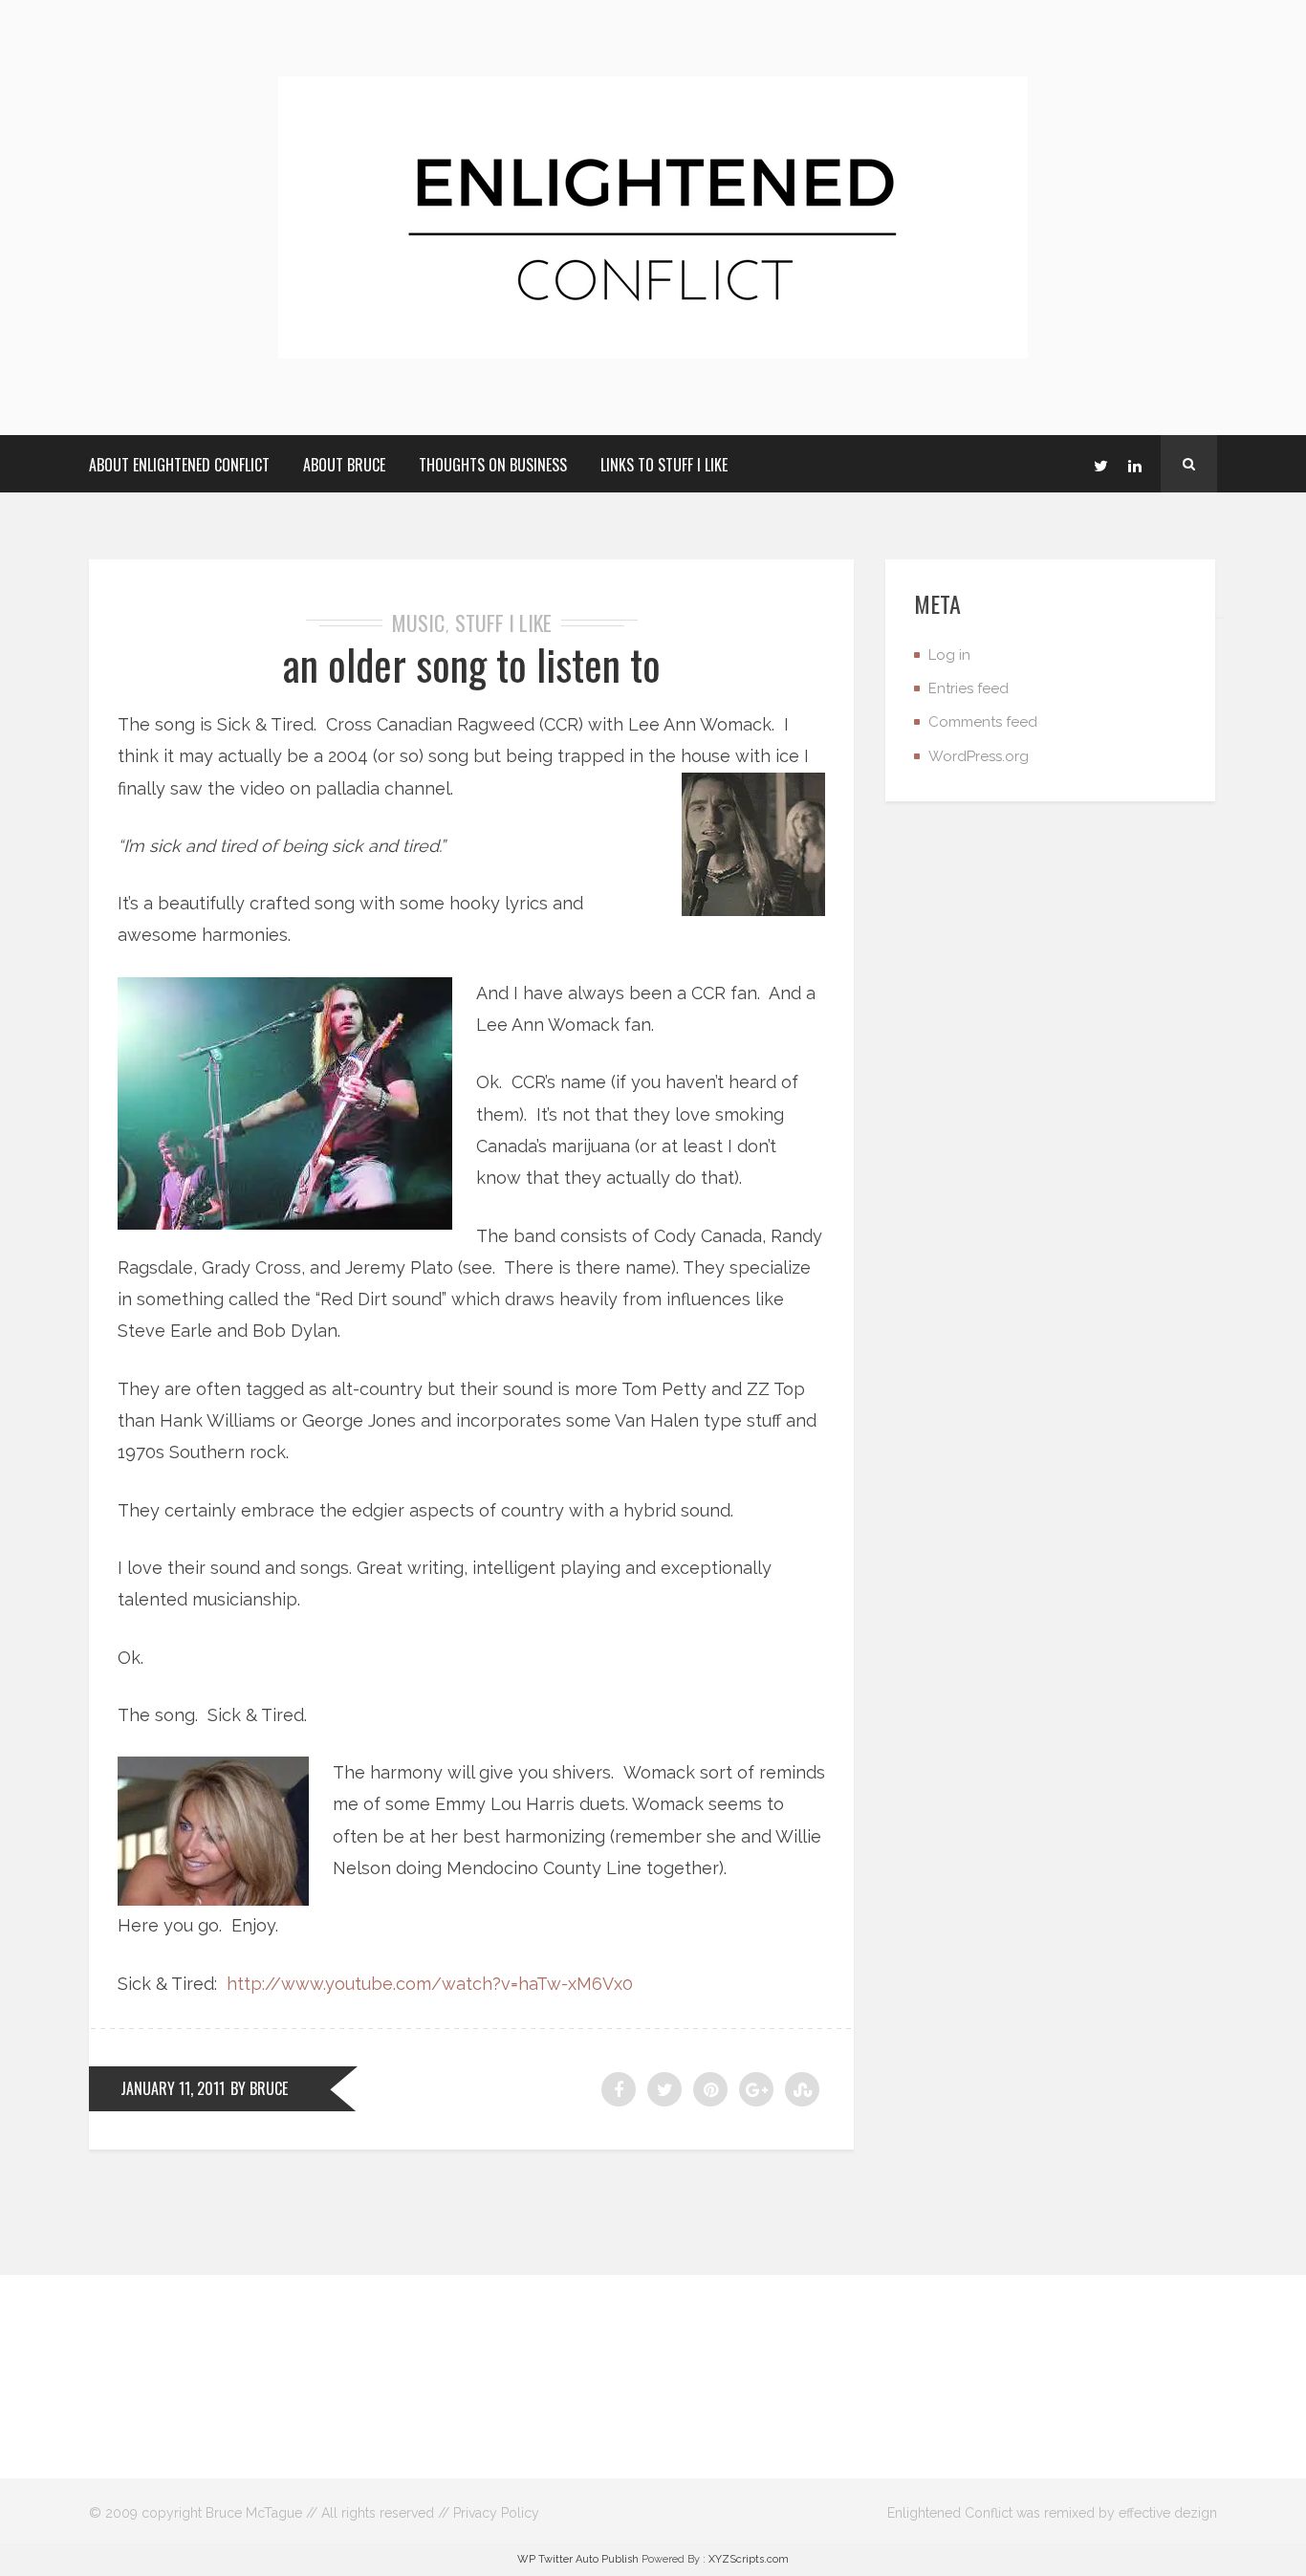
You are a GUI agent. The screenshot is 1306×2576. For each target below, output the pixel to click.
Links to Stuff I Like (664, 465)
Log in (949, 655)
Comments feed (983, 722)
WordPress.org (979, 756)
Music (418, 622)
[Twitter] (1100, 464)
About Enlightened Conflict (179, 465)
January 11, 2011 (173, 2088)
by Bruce (259, 2088)
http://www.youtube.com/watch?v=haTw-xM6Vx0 (430, 1984)
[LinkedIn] (1135, 464)
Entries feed (969, 688)
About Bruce (344, 465)
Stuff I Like (503, 622)
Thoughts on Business (493, 465)
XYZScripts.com (749, 2559)
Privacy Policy (496, 2513)
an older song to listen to (472, 664)
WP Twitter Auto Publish (578, 2559)
